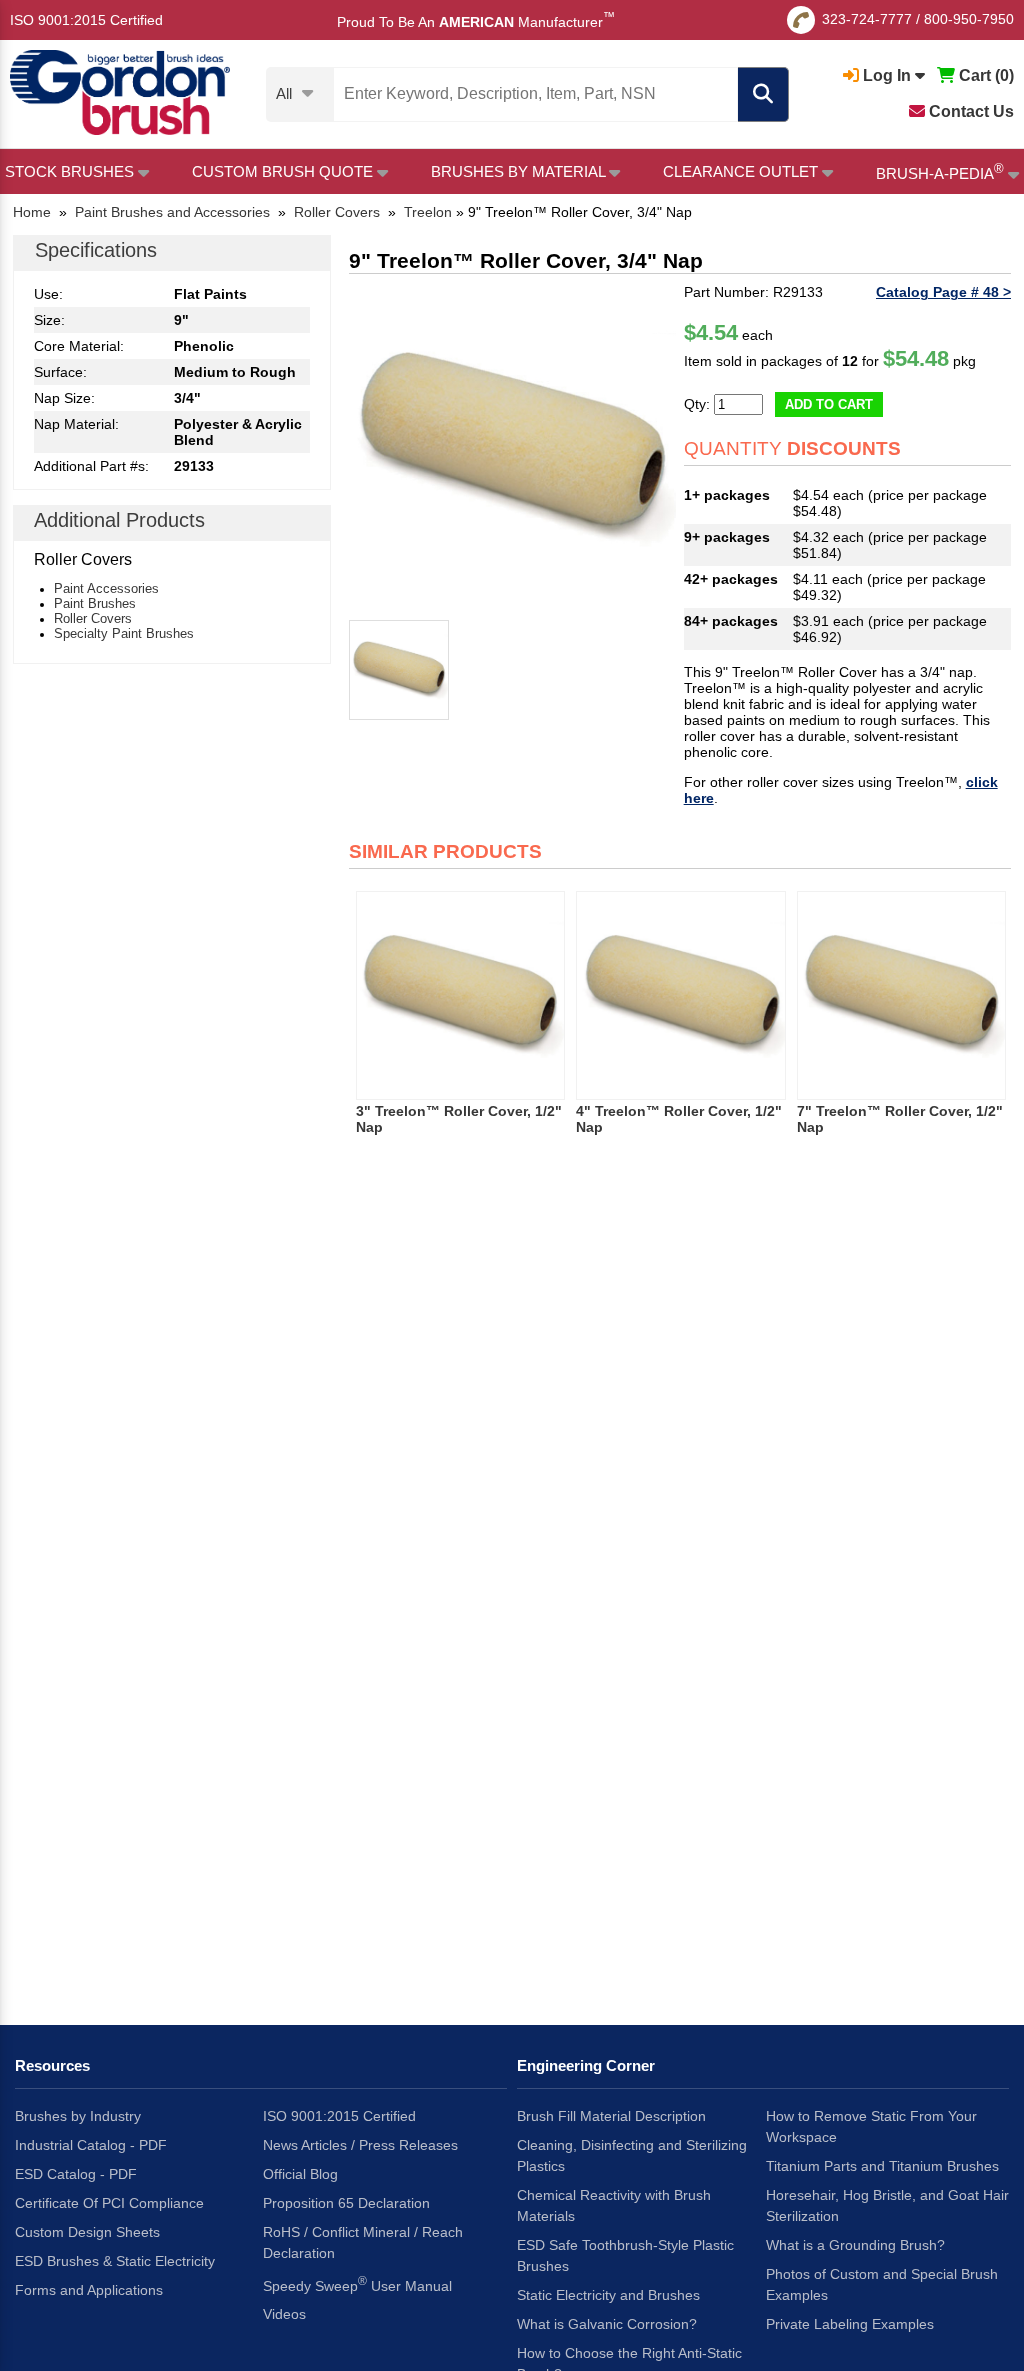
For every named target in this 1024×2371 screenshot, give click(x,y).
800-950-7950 (969, 19)
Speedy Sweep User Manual (357, 2284)
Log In (887, 75)
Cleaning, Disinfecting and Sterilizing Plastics (632, 2155)
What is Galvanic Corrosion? (607, 2324)
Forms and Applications (89, 2290)
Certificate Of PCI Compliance (109, 2203)
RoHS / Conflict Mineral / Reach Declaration (363, 2242)
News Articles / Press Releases (360, 2145)
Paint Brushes (95, 603)
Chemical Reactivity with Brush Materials (614, 2205)
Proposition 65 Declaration (346, 2203)
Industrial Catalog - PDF (91, 2145)
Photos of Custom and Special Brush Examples (882, 2284)
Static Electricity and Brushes (608, 2295)
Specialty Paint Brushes (124, 633)
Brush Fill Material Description (611, 2116)
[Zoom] (512, 447)
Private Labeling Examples (850, 2324)
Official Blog (300, 2174)
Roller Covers (93, 618)
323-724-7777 (867, 19)
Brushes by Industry (78, 2116)
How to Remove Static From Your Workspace (871, 2126)
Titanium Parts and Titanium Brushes (882, 2166)
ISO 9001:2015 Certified (86, 20)
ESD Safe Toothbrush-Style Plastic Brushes (625, 2255)
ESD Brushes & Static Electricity (115, 2261)
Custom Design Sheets (87, 2232)
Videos (284, 2314)
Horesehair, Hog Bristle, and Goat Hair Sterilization (887, 2205)
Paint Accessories (106, 588)
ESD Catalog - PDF (76, 2174)
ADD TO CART (829, 404)
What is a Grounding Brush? (855, 2245)
